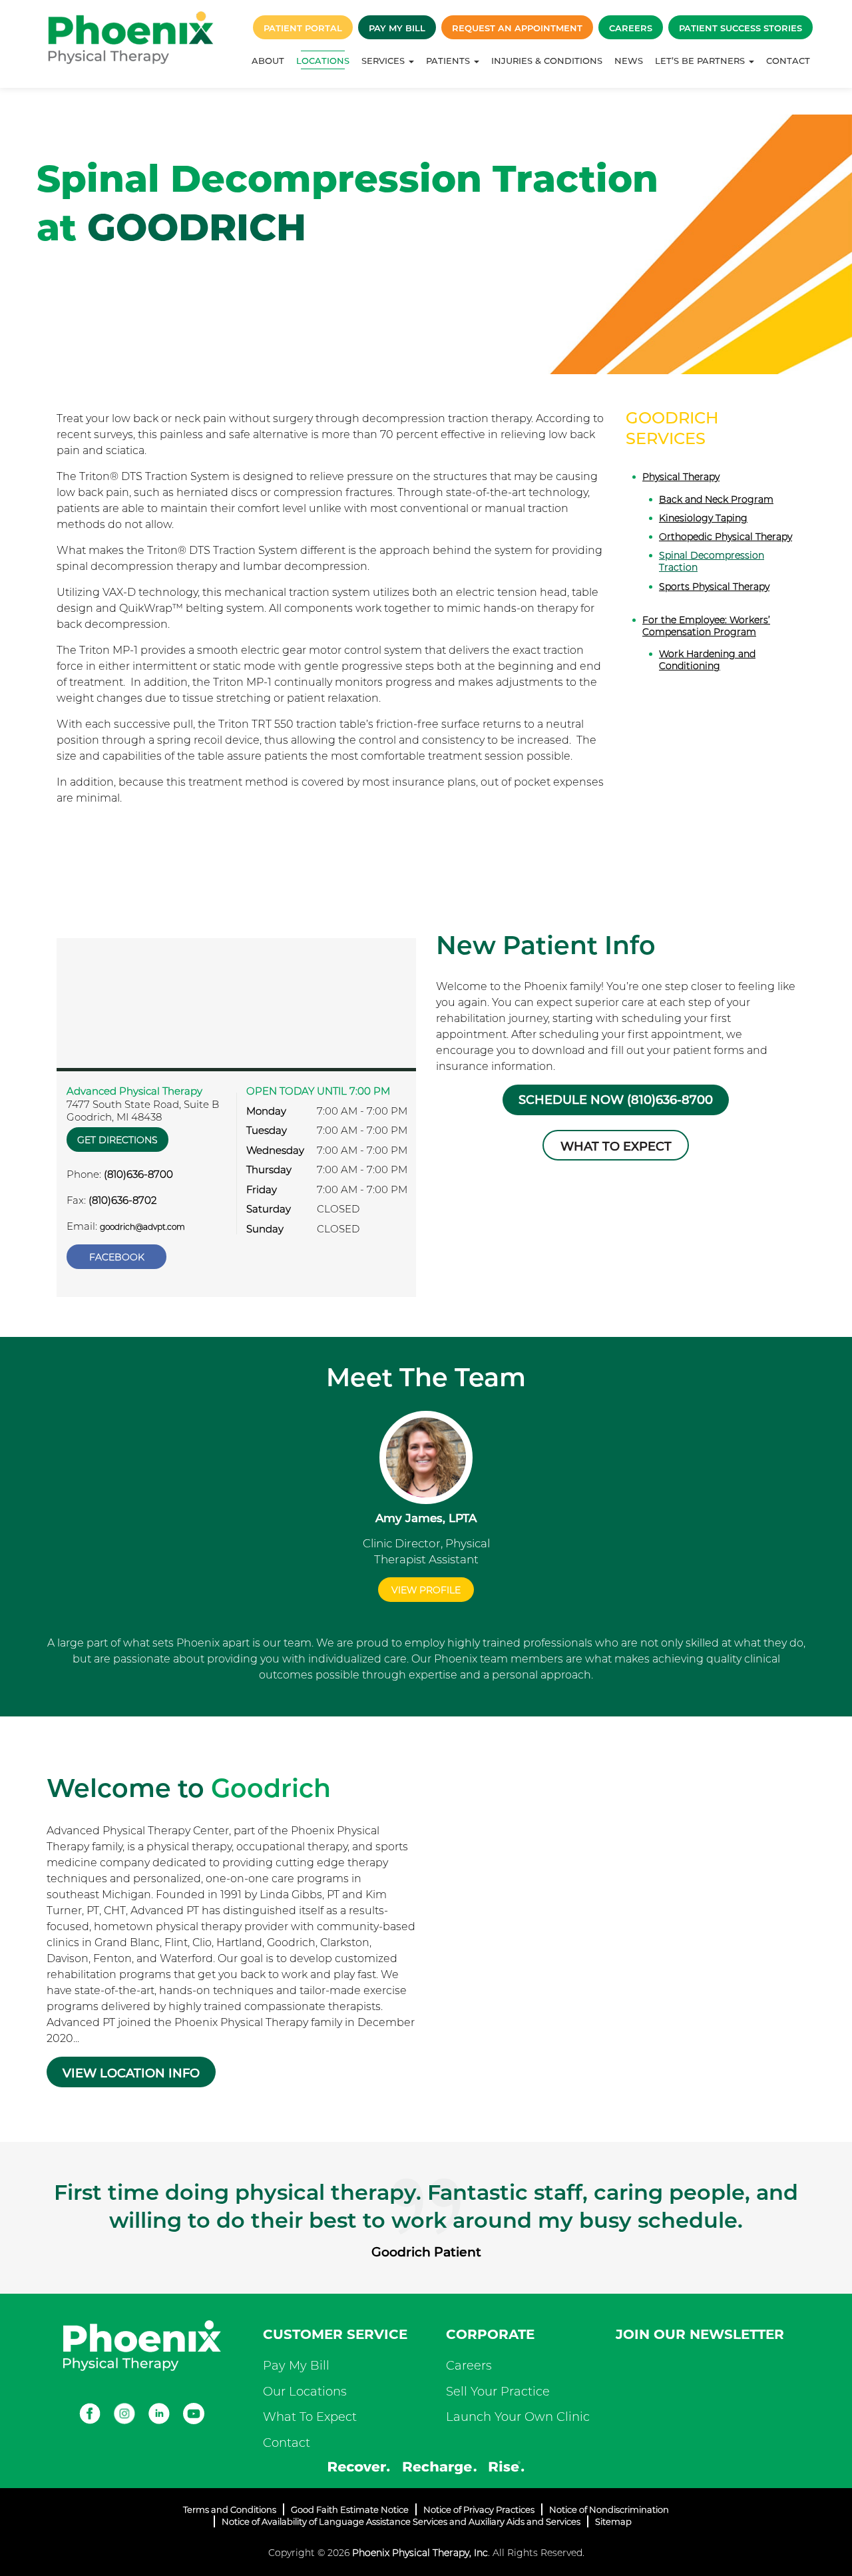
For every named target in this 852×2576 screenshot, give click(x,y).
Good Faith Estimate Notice (350, 2509)
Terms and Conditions (230, 2509)
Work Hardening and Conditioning (707, 660)
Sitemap (613, 2521)
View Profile (426, 1590)
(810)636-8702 (122, 1200)
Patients (449, 61)
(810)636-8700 (138, 1174)
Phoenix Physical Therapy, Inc (420, 2553)
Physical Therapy (681, 477)
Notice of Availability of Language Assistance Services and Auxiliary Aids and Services (401, 2521)
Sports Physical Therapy (714, 587)
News (629, 61)
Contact (788, 61)
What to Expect (616, 1147)
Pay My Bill (397, 28)
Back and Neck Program (716, 499)
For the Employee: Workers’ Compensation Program (706, 626)
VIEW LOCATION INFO (131, 2073)
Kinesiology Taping (703, 518)
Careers (631, 28)
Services (384, 61)
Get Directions (117, 1140)
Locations (323, 61)
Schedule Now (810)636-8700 (616, 1100)
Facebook (117, 1257)
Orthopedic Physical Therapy (726, 537)
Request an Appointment (517, 28)
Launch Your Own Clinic (518, 2417)
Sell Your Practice (498, 2392)
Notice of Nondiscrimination (609, 2509)
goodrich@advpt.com (142, 1227)
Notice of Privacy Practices (479, 2509)
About (268, 61)
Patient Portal (303, 28)
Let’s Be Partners (701, 61)
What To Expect (310, 2417)
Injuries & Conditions (547, 61)
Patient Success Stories (741, 28)
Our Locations (305, 2392)
